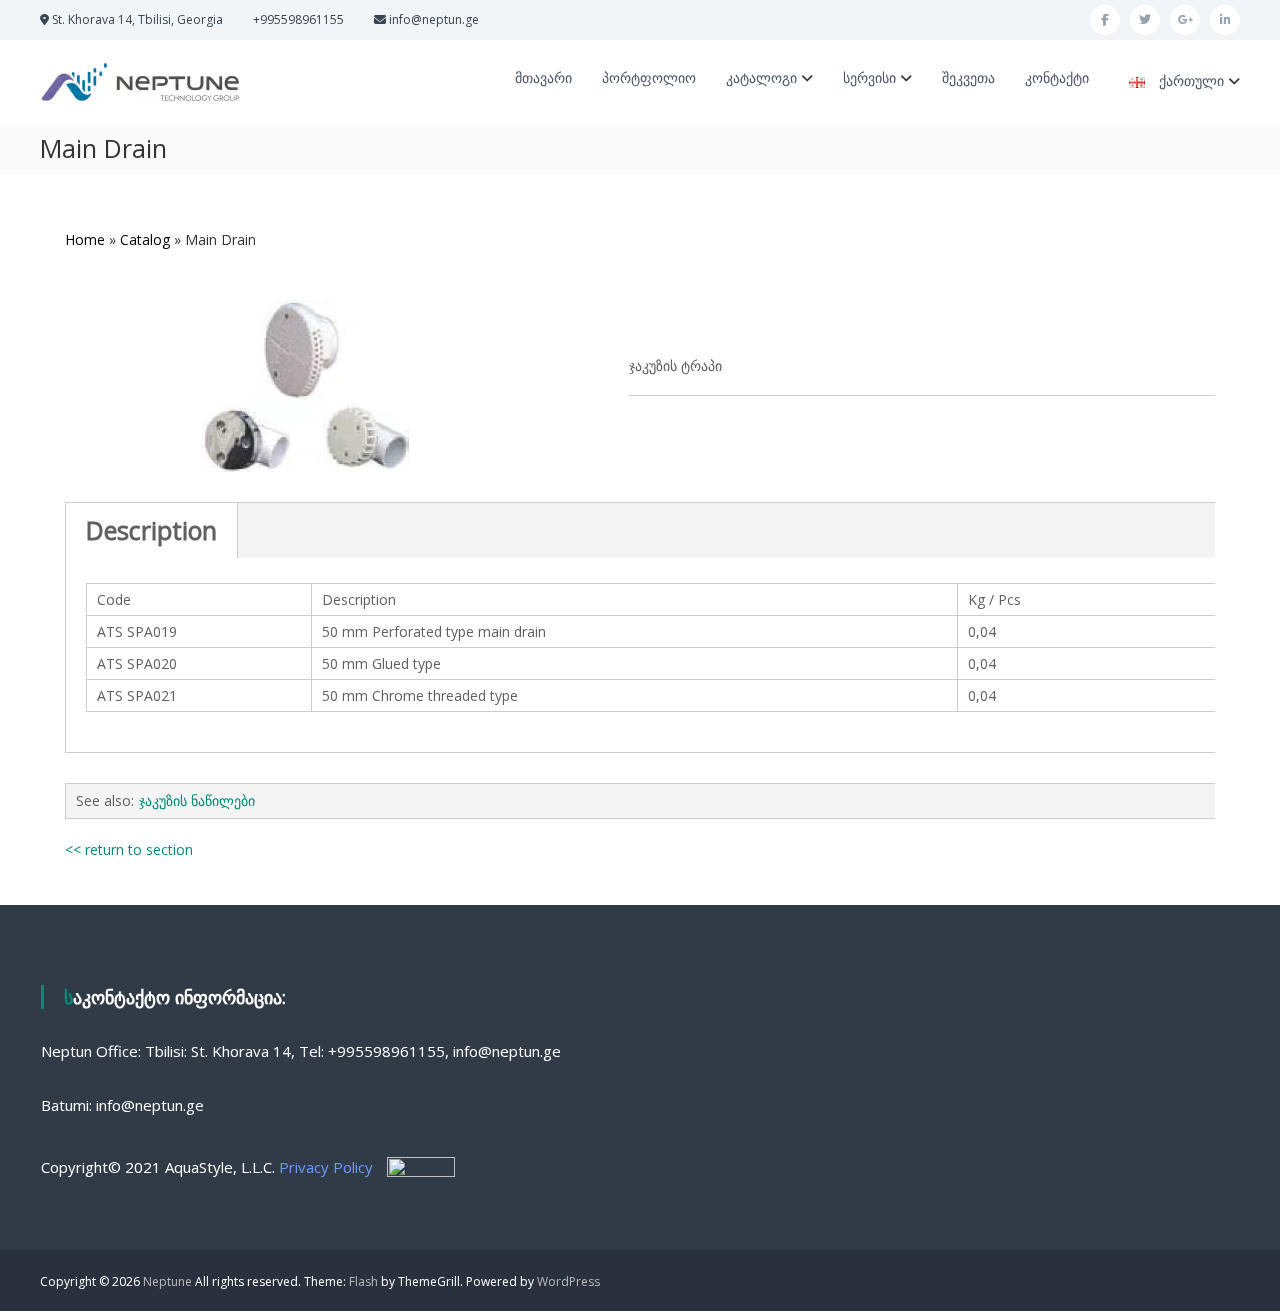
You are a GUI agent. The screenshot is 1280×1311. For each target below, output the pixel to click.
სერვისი (869, 77)
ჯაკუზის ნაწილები (197, 800)
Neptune (167, 1281)
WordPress (568, 1281)
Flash (363, 1281)
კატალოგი (761, 77)
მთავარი (543, 77)
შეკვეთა (968, 77)
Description (151, 530)
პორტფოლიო (649, 77)
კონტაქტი (1057, 77)
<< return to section (129, 849)
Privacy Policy (326, 1167)
